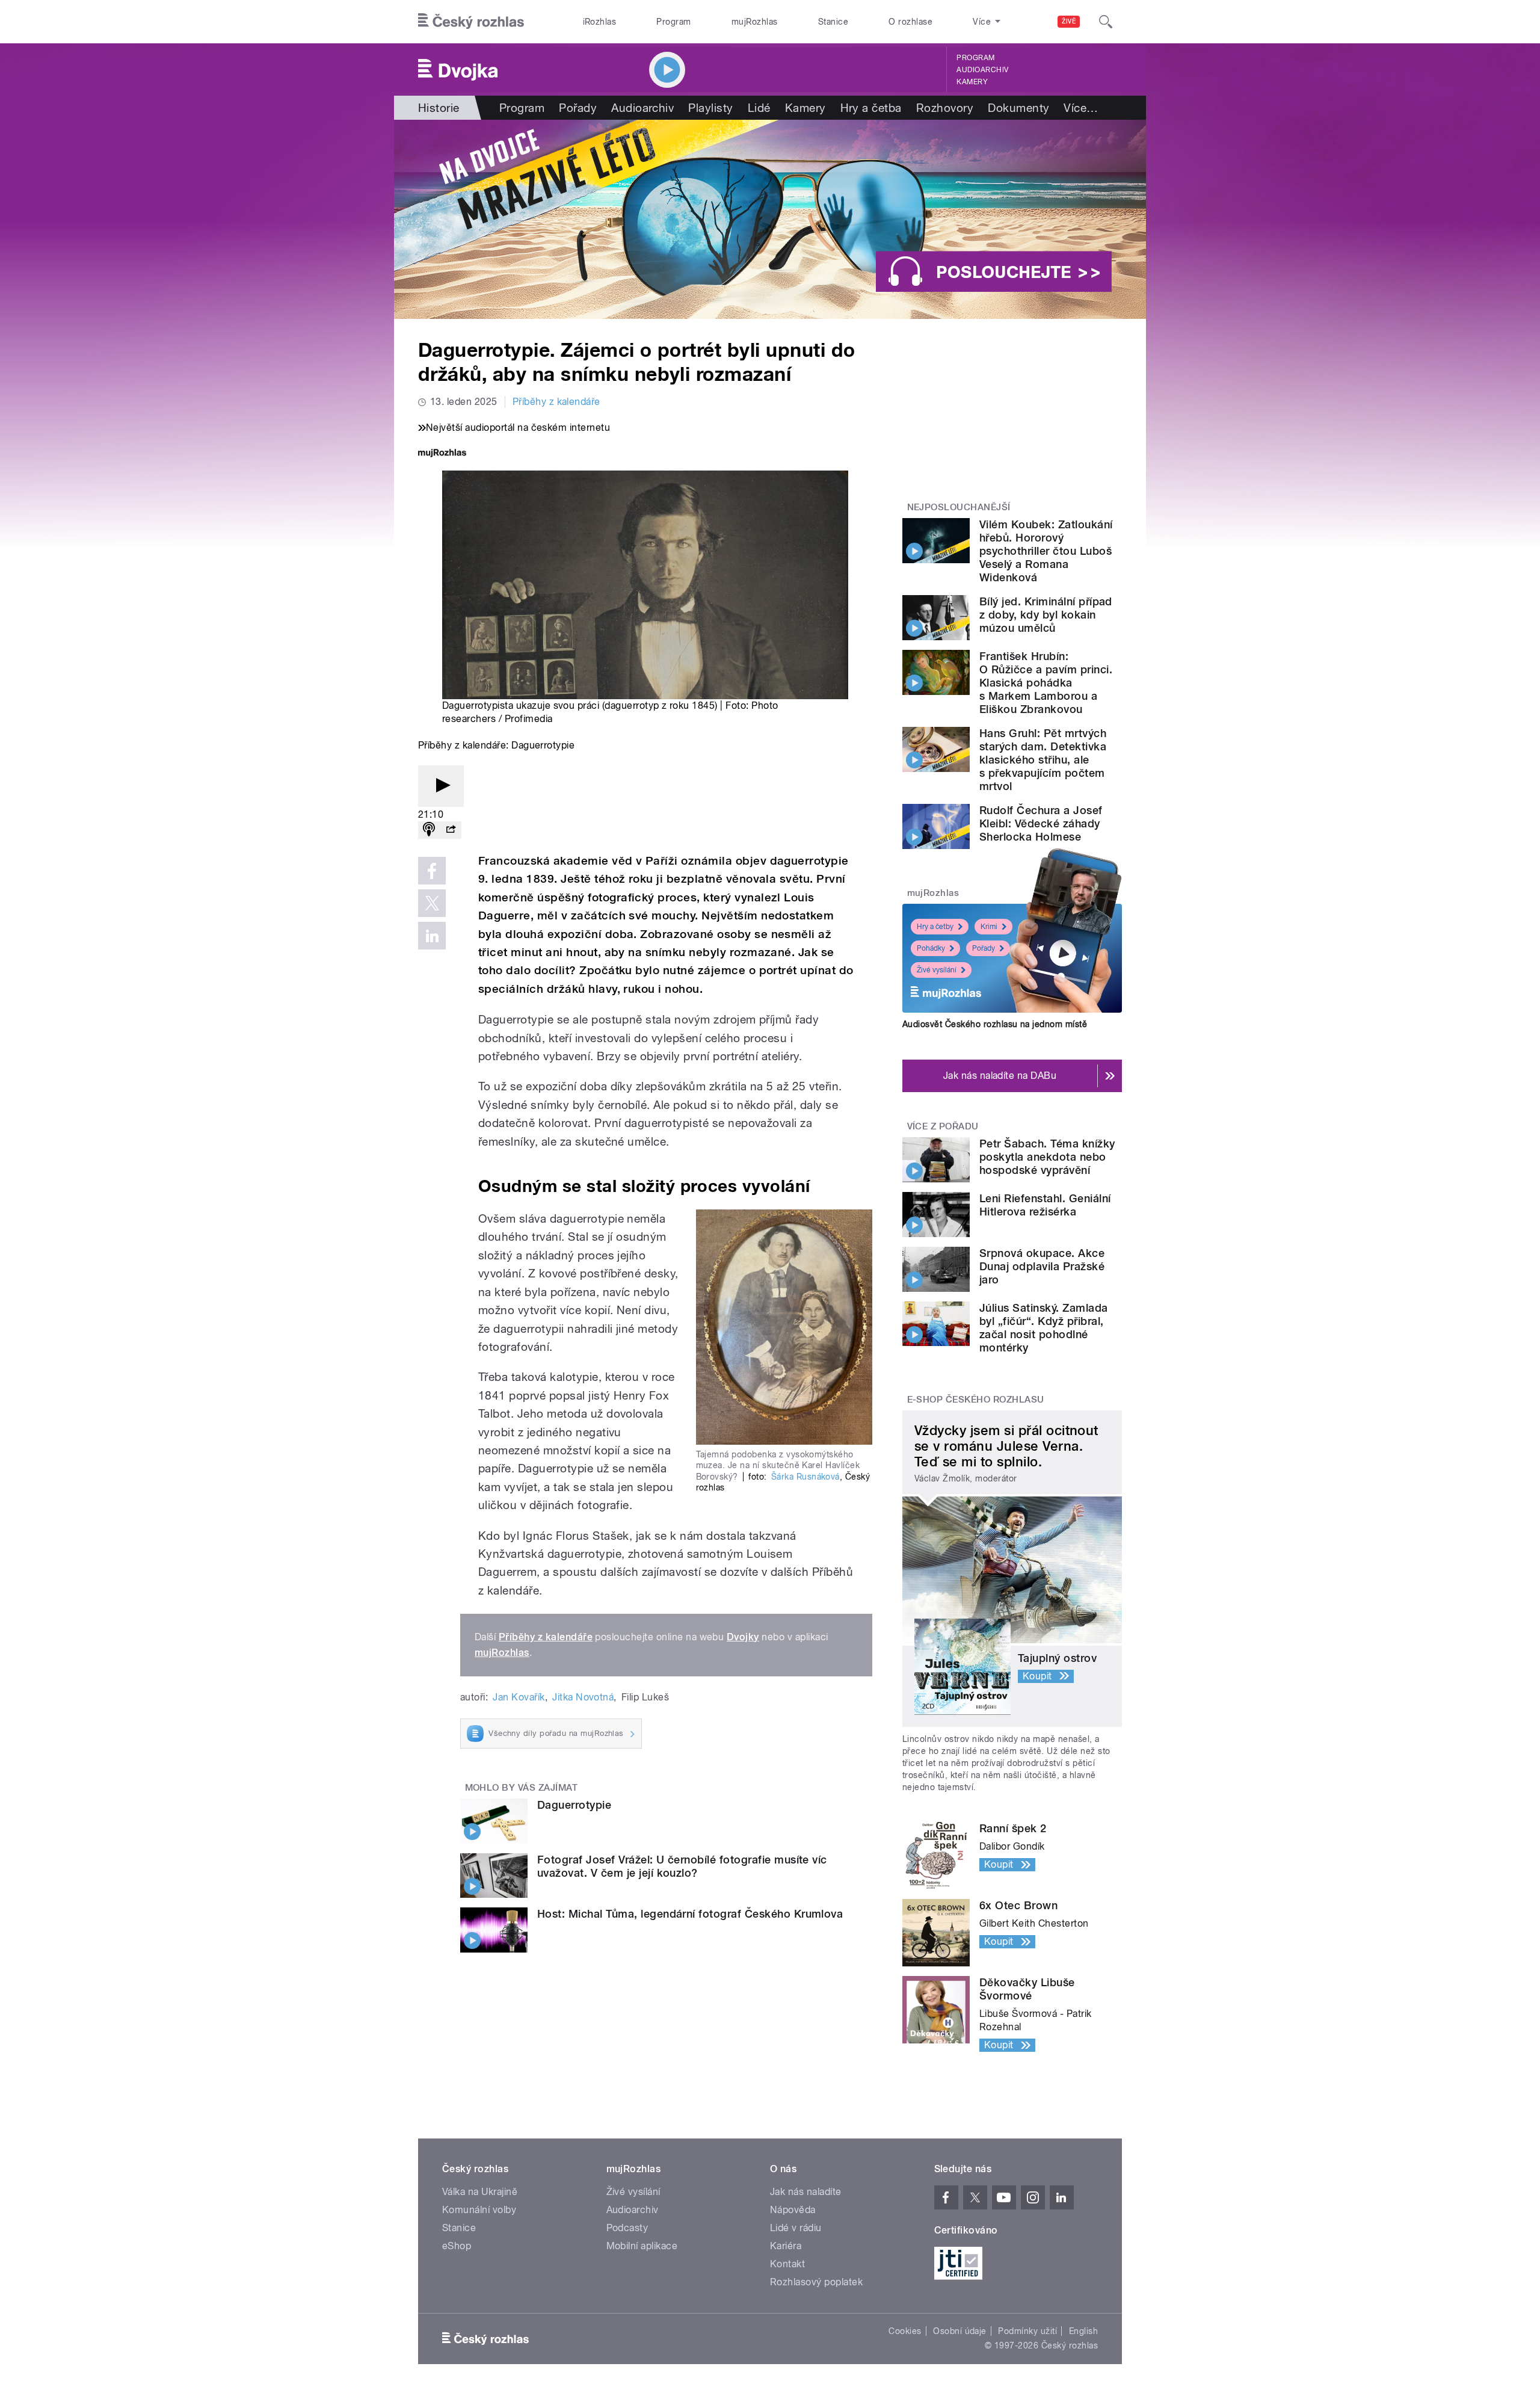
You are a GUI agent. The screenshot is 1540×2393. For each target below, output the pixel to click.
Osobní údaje (960, 2331)
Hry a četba (871, 108)
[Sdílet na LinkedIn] (432, 936)
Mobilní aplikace (642, 2246)
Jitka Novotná (583, 1697)
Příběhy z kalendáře (556, 402)
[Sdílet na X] (432, 903)
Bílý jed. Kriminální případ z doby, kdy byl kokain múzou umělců (1046, 615)
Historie (439, 108)
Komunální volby (479, 2210)
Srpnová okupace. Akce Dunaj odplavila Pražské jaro (1042, 1266)
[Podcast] (429, 830)
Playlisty (710, 108)
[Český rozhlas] (471, 22)
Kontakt (787, 2264)
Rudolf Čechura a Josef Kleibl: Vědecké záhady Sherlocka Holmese (1041, 823)
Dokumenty (1018, 108)
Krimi (989, 927)
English (1083, 2331)
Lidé (759, 108)
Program (673, 22)
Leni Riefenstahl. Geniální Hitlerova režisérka (1045, 1205)
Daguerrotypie (574, 1805)
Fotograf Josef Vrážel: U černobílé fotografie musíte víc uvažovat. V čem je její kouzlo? (682, 1866)
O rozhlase (910, 22)
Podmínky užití (1027, 2331)
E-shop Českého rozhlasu (976, 1400)
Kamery (972, 82)
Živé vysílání (937, 970)
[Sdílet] (451, 830)
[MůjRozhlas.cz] (442, 454)
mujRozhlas (755, 22)
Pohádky (931, 948)
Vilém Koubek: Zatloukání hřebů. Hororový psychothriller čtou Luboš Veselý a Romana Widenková (1046, 551)
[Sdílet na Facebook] (432, 871)
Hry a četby (935, 927)
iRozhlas (600, 22)
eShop (457, 2246)
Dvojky (743, 1637)
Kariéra (786, 2246)
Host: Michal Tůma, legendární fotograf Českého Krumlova (690, 1914)
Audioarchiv (982, 70)
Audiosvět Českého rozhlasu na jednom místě (995, 1024)
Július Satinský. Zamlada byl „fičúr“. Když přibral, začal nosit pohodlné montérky (1044, 1328)
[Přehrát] (441, 786)
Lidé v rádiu (796, 2228)
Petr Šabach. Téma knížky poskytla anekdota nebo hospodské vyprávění (1047, 1157)
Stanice (833, 22)
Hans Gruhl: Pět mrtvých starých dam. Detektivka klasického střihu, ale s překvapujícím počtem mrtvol (1043, 760)
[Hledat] (1106, 22)
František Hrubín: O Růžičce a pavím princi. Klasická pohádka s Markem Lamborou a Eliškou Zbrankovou (1046, 683)
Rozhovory (945, 108)
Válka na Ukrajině (480, 2192)
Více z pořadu (943, 1126)
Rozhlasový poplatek (816, 2282)
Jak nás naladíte (806, 2192)
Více (1081, 108)
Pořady (578, 108)
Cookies (905, 2331)
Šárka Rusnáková (805, 1477)
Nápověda (793, 2210)
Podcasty (627, 2228)
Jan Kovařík (519, 1697)
